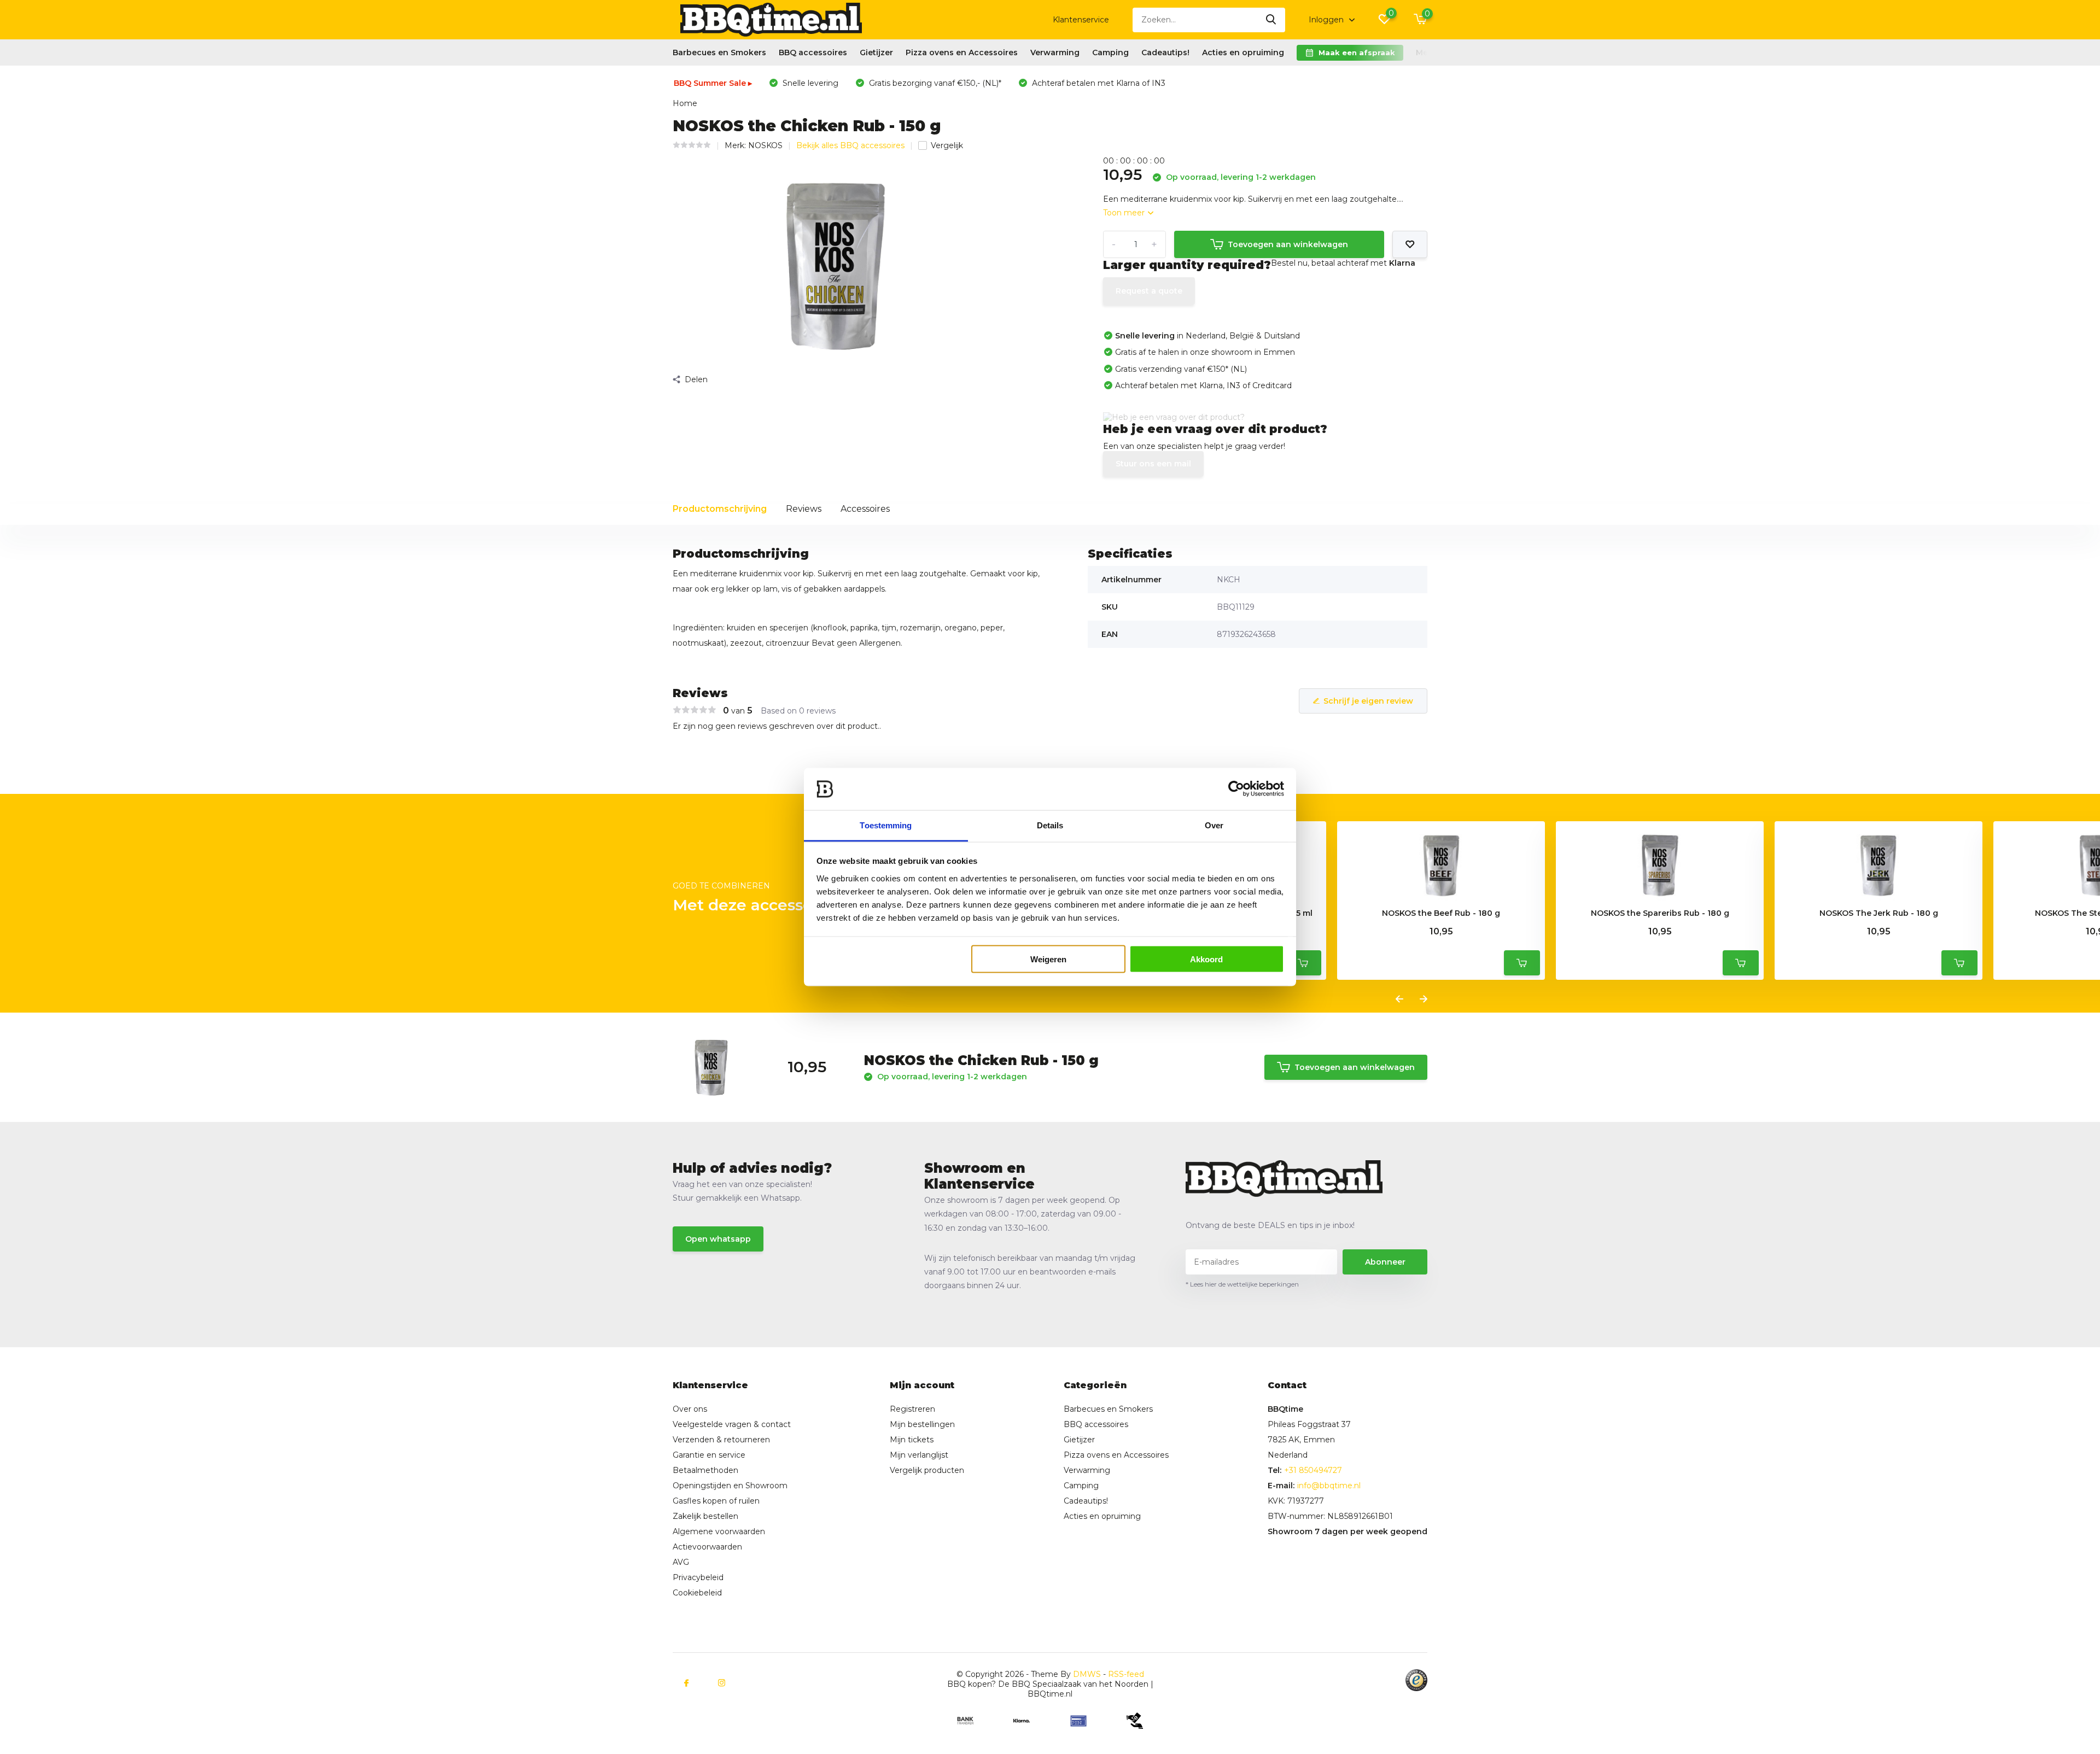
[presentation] (1399, 999)
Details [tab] (1050, 825)
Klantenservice (1081, 20)
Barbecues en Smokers (719, 52)
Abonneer (1385, 1262)
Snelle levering (809, 83)
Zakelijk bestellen (705, 1516)
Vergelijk (947, 145)
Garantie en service (709, 1455)
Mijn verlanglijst (919, 1455)
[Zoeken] (1271, 20)
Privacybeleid (698, 1577)
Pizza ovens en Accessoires (962, 52)
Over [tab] (1214, 825)
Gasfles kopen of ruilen (716, 1501)
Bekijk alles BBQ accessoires (850, 145)
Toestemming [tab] (886, 825)
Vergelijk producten (927, 1470)
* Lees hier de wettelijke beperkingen (1242, 1284)
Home (685, 103)
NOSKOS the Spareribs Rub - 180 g (1660, 913)
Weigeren (1048, 959)
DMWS (1087, 1674)
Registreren (912, 1409)
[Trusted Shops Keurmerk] (1416, 1680)
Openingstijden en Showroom (730, 1486)
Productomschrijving (720, 509)
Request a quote (1149, 291)
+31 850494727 (1313, 1470)
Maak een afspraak (1357, 52)
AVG (681, 1562)
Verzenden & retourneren (721, 1440)
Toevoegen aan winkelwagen (1288, 244)
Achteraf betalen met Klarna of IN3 (1098, 83)
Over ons (690, 1409)
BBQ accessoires (813, 52)
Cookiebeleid (697, 1593)
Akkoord (1206, 959)
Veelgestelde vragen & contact (732, 1424)
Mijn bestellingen (922, 1424)
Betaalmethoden (705, 1470)
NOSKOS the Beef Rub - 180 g (1441, 913)
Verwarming (1055, 52)
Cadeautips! (1165, 52)
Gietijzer (876, 52)
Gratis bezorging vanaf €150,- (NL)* (934, 83)
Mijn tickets (912, 1440)
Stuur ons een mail (1153, 464)
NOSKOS (765, 145)
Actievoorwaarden (707, 1547)
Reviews (804, 509)
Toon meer (1125, 213)
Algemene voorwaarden (719, 1531)
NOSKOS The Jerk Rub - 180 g (1879, 913)
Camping (1110, 52)
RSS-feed (1126, 1674)
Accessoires (865, 509)
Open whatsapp (718, 1239)
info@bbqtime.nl (1329, 1486)
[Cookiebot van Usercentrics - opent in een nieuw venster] (1236, 789)
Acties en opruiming (1243, 52)
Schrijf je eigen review (1368, 701)
